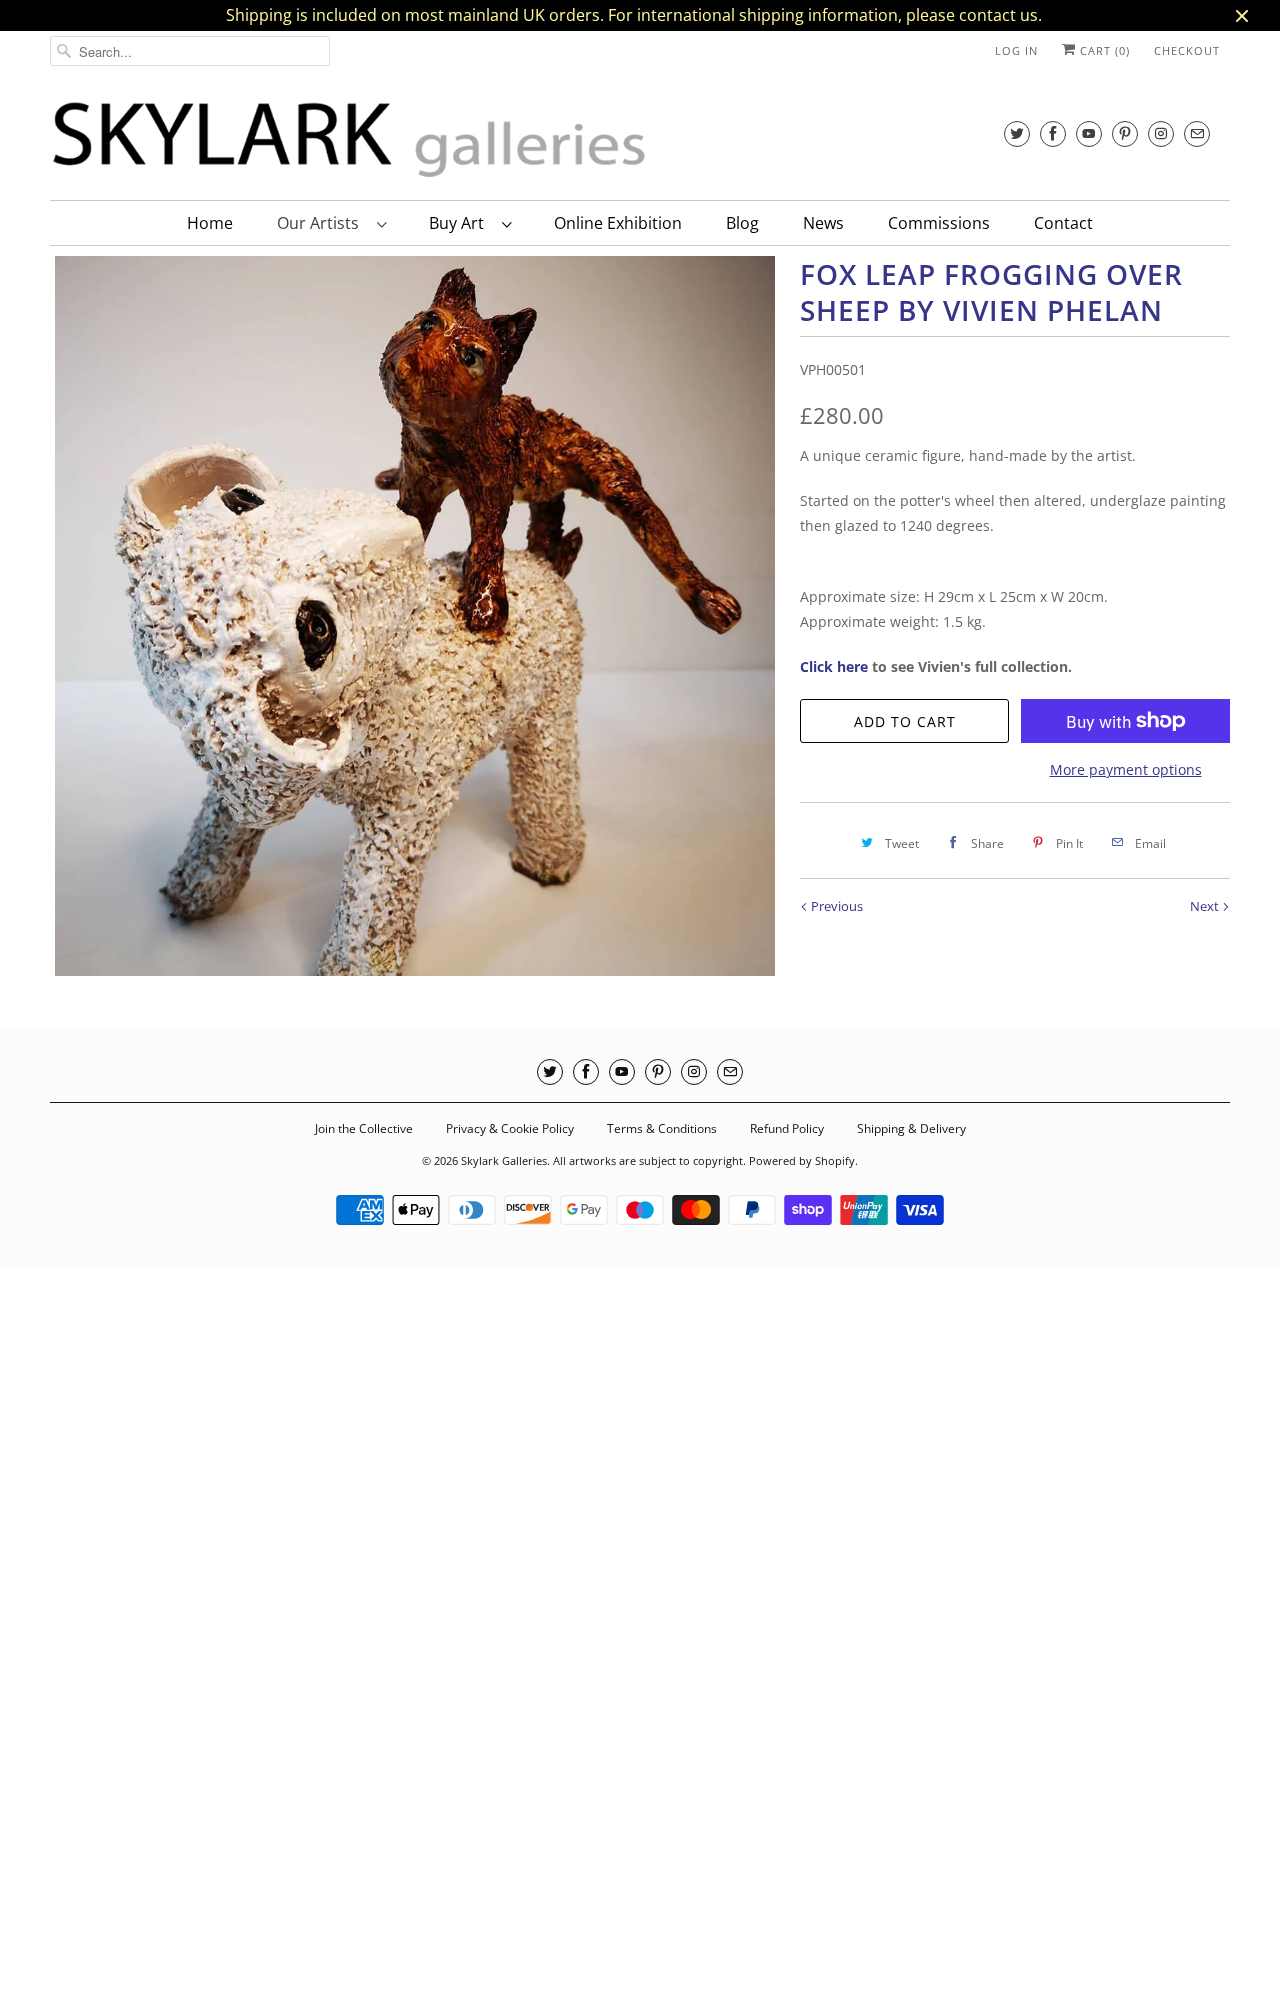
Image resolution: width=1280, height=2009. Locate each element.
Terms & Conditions (662, 1128)
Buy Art (460, 223)
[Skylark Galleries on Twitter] (1017, 133)
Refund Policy (787, 1128)
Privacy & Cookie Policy (510, 1128)
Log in (1016, 50)
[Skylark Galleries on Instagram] (1161, 133)
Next (1206, 906)
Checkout (1187, 50)
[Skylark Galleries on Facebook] (1053, 133)
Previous (835, 906)
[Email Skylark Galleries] (1197, 133)
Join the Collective (364, 1128)
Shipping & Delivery (911, 1128)
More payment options (1126, 769)
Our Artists (322, 223)
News (823, 223)
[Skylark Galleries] (350, 140)
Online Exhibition (618, 223)
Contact (1063, 223)
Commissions (939, 223)
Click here (834, 666)
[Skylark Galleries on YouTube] (1089, 133)
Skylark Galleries (504, 1160)
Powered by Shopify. (803, 1160)
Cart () (1103, 50)
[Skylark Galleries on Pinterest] (1125, 133)
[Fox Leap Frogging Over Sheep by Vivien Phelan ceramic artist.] (415, 616)
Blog (742, 223)
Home (210, 223)
